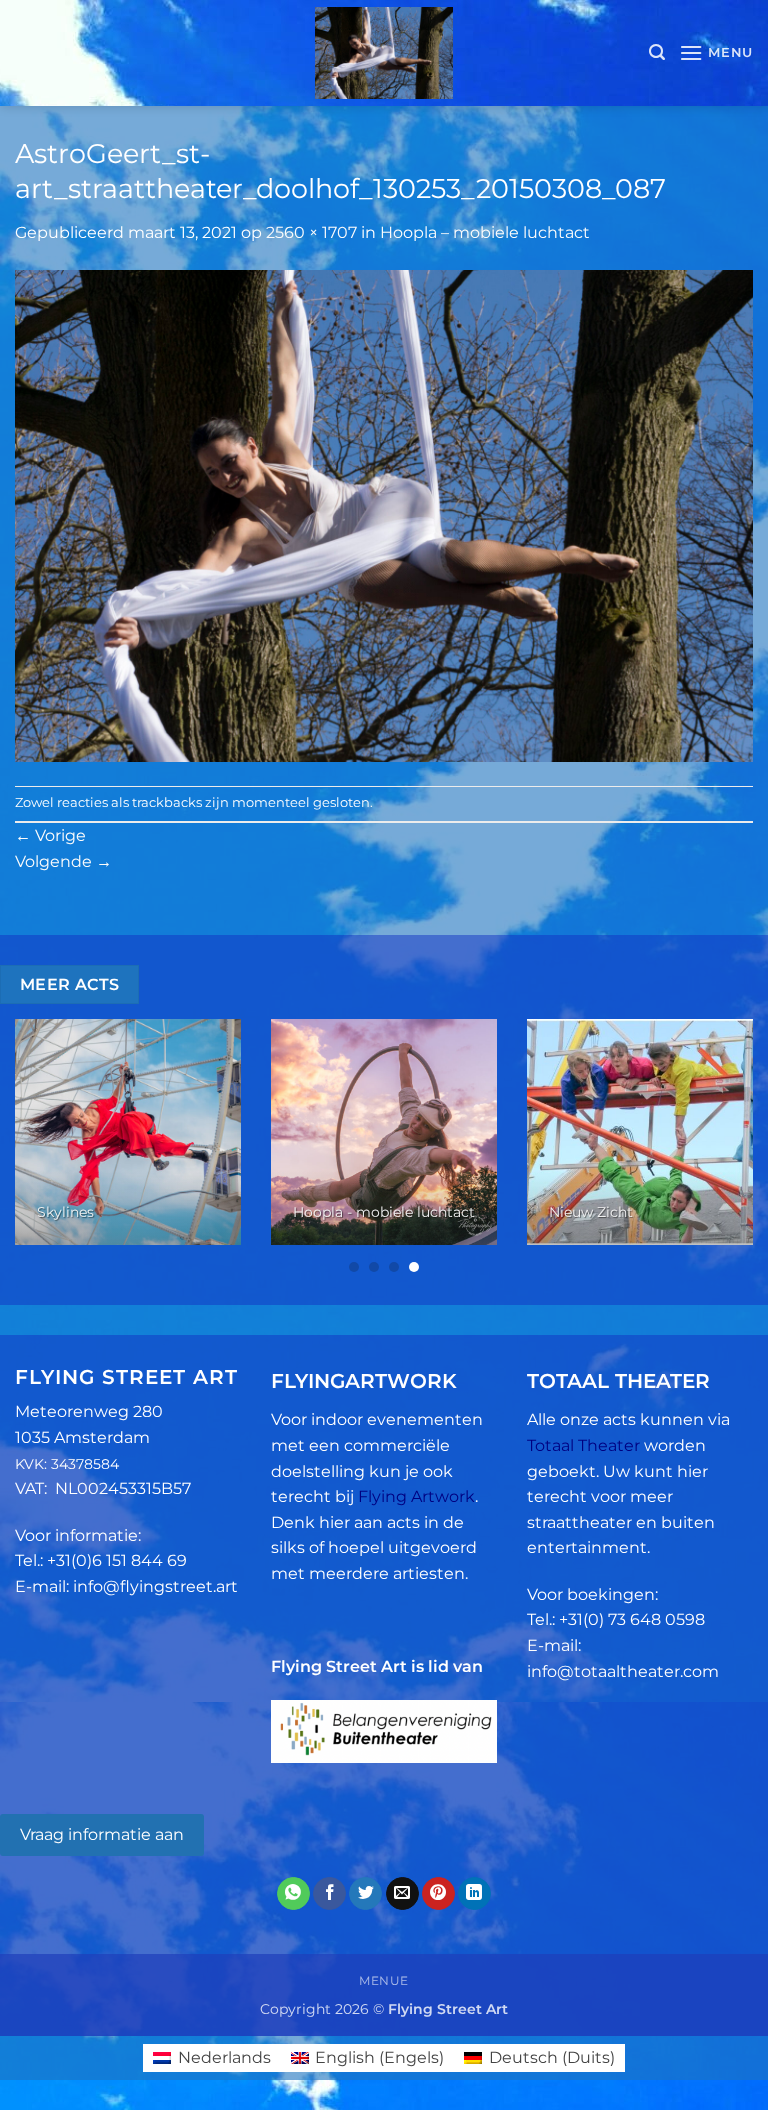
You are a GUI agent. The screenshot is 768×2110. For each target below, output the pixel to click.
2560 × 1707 (311, 232)
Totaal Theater (583, 1445)
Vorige (50, 835)
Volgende (63, 861)
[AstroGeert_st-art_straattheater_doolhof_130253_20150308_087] (384, 514)
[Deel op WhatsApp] (293, 1894)
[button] (657, 52)
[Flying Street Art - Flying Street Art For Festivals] (384, 53)
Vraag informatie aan (102, 1834)
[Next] (727, 1147)
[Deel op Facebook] (329, 1894)
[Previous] (41, 1147)
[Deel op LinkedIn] (474, 1894)
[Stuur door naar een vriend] (402, 1894)
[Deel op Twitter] (365, 1894)
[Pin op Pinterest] (438, 1894)
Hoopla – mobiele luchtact (485, 232)
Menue (384, 1980)
